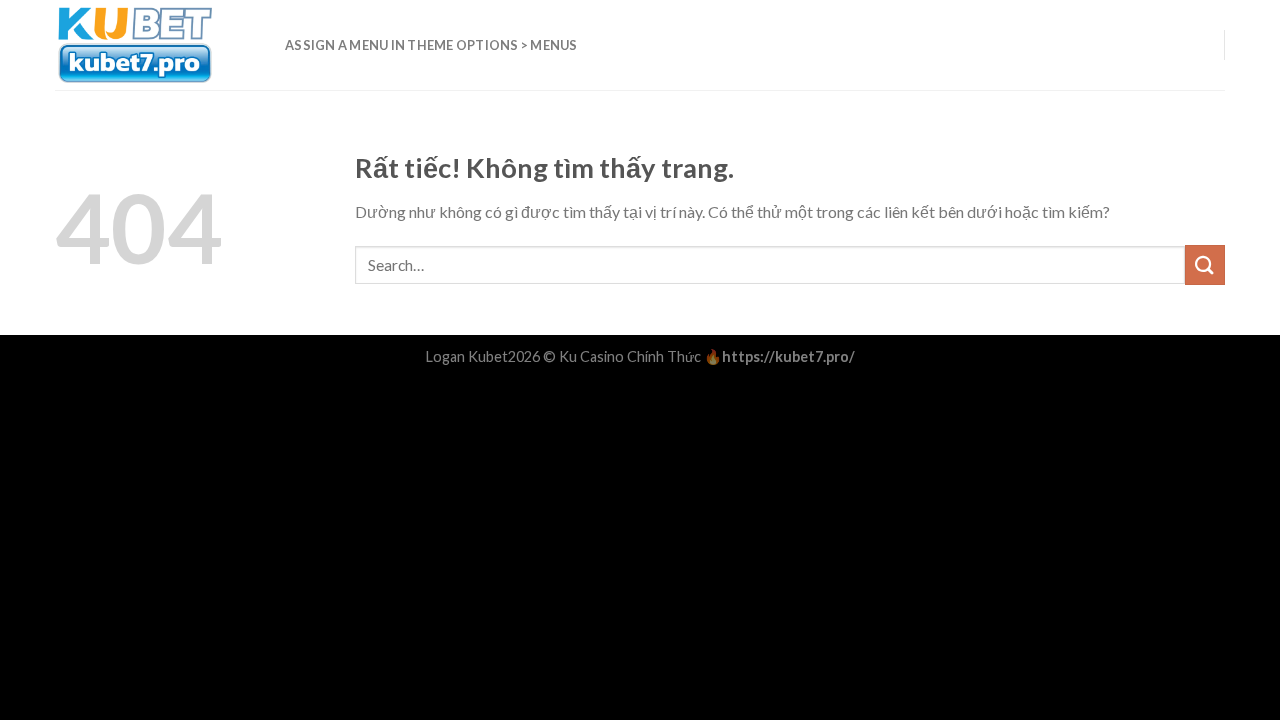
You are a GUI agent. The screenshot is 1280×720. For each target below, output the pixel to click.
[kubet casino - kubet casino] (155, 45)
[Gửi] (1205, 264)
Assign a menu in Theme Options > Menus (431, 45)
